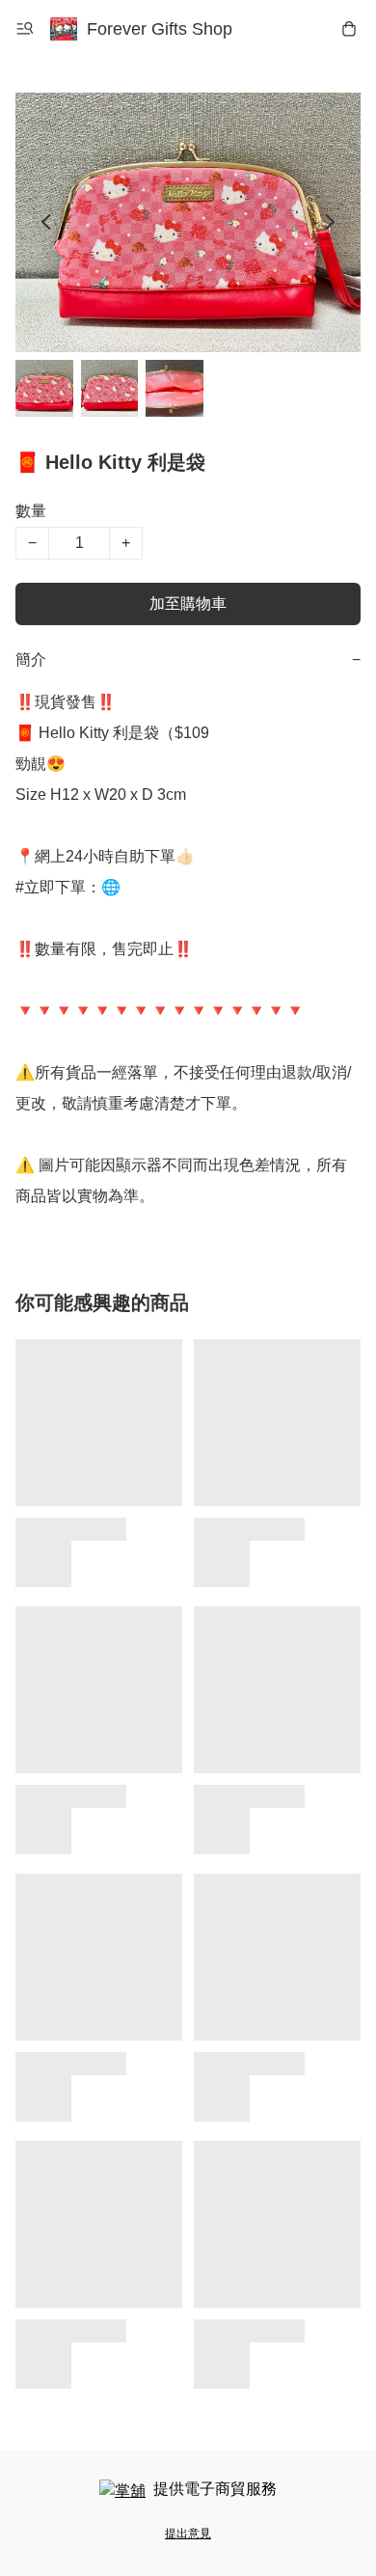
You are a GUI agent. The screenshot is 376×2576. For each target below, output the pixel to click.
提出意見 (188, 2534)
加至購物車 (188, 603)
